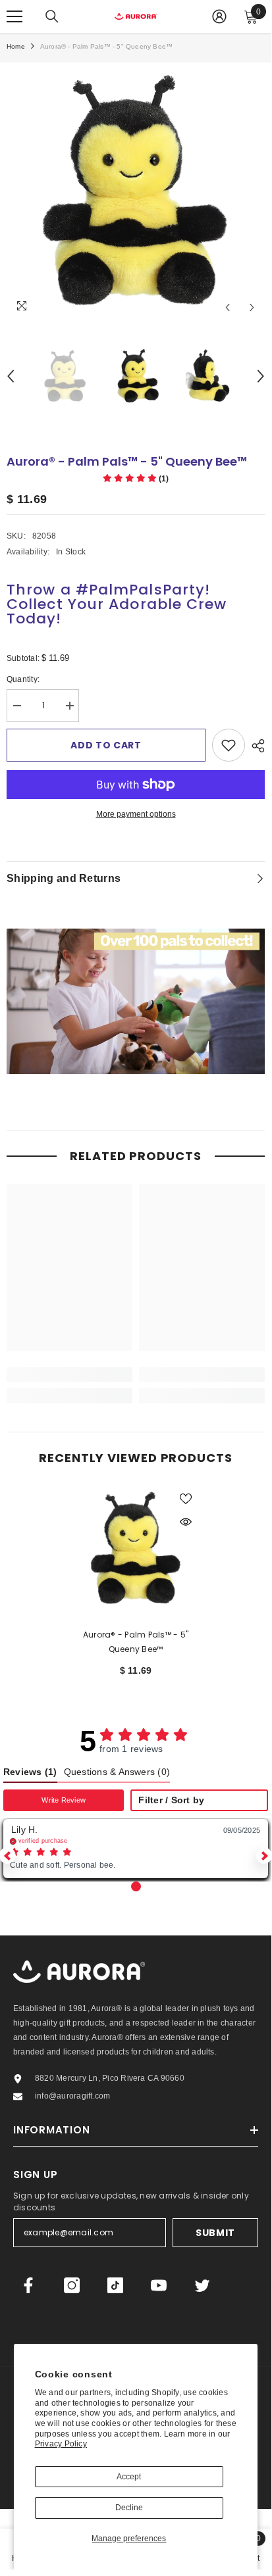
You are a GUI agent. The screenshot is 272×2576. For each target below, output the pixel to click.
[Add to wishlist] (229, 745)
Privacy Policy (61, 2444)
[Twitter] (202, 2285)
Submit (215, 2233)
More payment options (136, 814)
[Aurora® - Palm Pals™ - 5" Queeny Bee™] (136, 1548)
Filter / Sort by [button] (171, 1801)
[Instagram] (72, 2285)
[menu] (14, 16)
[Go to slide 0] (136, 1886)
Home (16, 46)
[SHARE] (255, 746)
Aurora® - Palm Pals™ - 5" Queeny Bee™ (136, 1642)
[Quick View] (186, 1522)
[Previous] (228, 307)
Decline (129, 2508)
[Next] (252, 307)
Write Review (64, 1800)
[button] (136, 479)
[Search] (52, 16)
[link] (69, 1374)
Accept (129, 2477)
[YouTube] (159, 2285)
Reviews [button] (30, 1772)
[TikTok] (115, 2285)
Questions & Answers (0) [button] (117, 1772)
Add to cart (106, 745)
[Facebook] (28, 2285)
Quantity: (33, 680)
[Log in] (219, 16)
